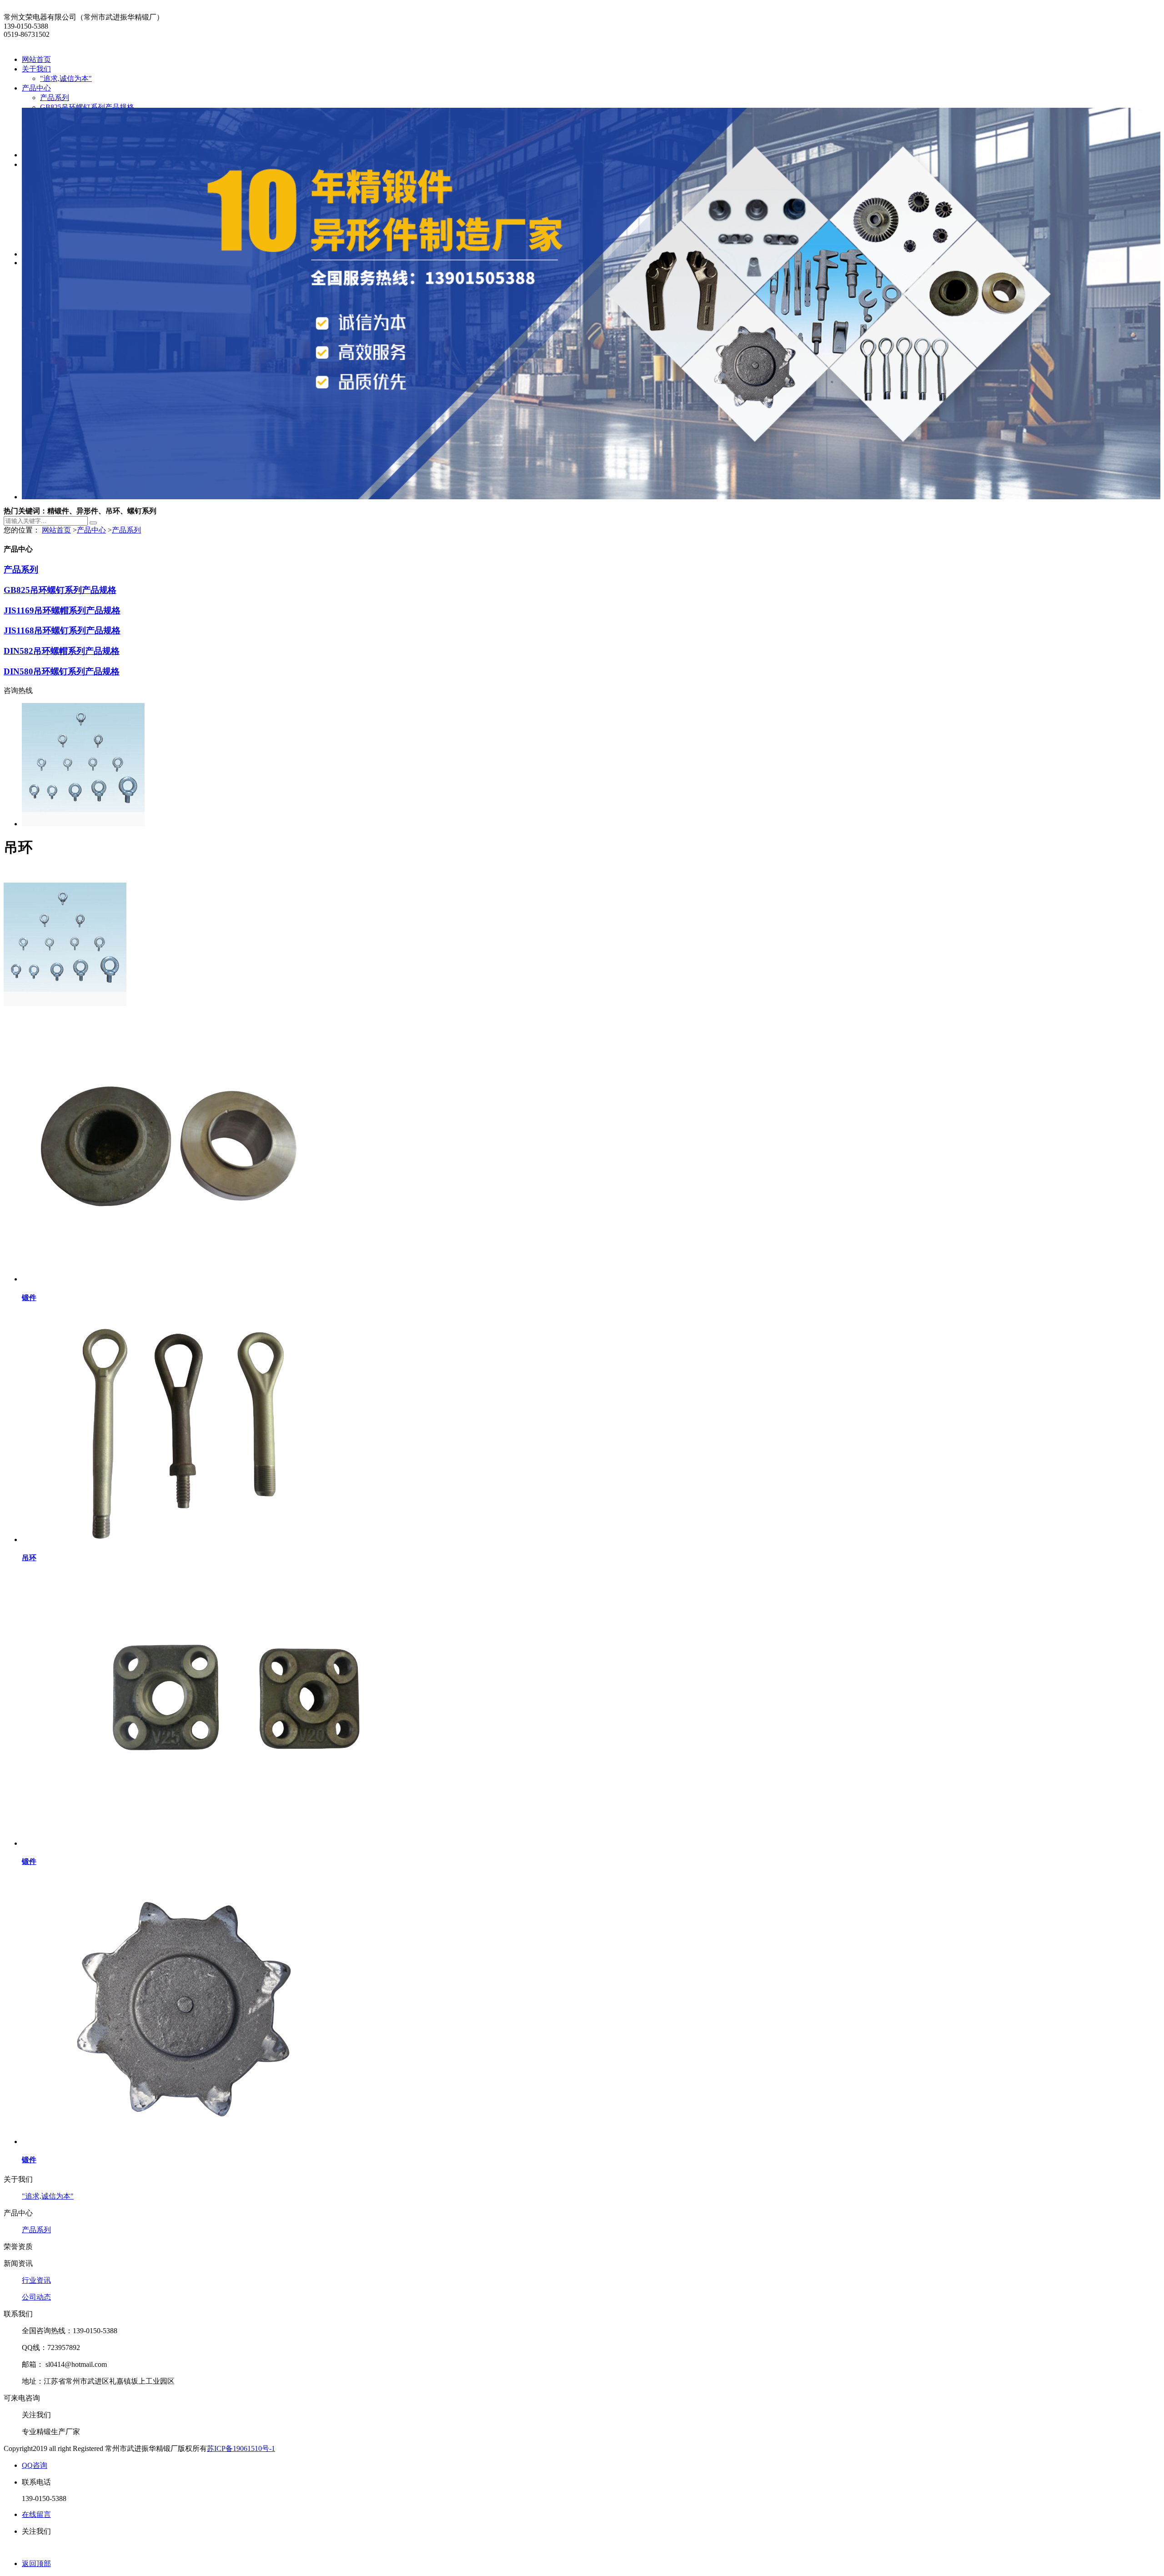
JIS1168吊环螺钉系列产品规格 (62, 630)
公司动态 (36, 2297)
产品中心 (36, 88)
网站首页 (36, 59)
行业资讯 (36, 2280)
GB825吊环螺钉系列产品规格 (87, 107)
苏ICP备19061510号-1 (241, 2448)
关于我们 (36, 69)
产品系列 (55, 98)
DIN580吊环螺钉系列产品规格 (62, 671)
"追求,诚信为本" (66, 78)
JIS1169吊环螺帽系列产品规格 (62, 610)
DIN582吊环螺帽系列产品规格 (62, 651)
